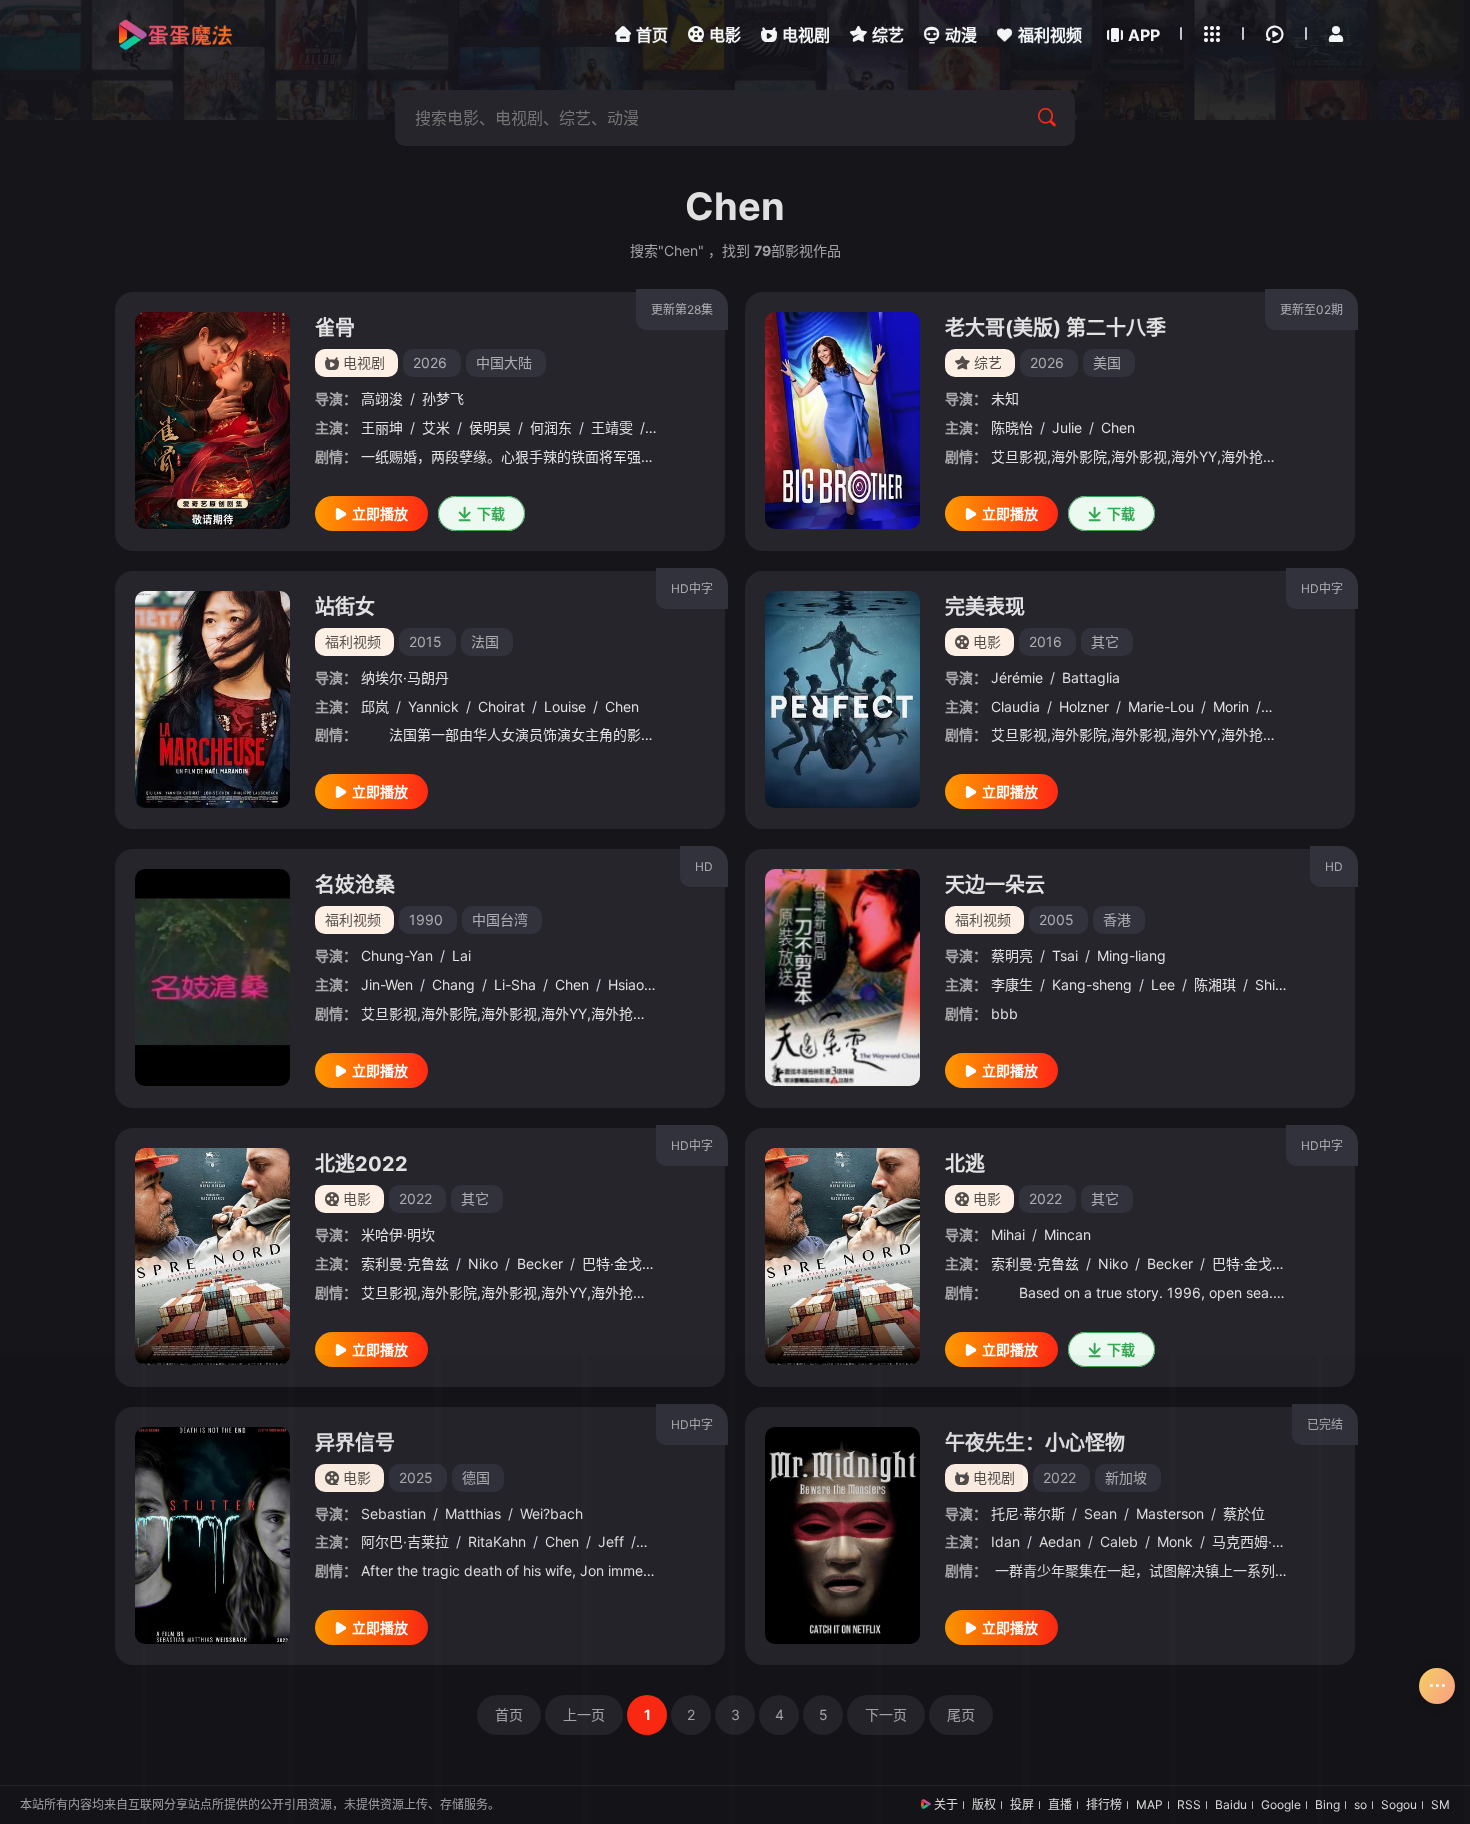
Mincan (1067, 1234)
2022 (415, 1198)
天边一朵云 (995, 885)
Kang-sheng (1092, 984)
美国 (1107, 362)
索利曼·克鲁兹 (405, 1263)
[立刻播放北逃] (842, 1256)
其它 (1105, 641)
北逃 (965, 1164)
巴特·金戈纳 (619, 1263)
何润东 (551, 427)
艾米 (436, 427)
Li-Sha (515, 984)
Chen (1118, 427)
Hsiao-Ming (645, 984)
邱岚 (375, 706)
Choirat (501, 706)
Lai (461, 955)
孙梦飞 (443, 398)
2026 (430, 362)
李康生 (1012, 984)
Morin (1231, 706)
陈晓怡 (1012, 427)
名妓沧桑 (355, 885)
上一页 (584, 1714)
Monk (1175, 1541)
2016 (1045, 641)
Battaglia (1091, 677)
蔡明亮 (1012, 955)
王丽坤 (382, 427)
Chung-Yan (397, 955)
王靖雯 (612, 427)
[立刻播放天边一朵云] (842, 977)
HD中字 (692, 588)
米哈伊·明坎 (398, 1234)
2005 (1056, 919)
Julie (1067, 427)
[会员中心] (1336, 34)
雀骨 (335, 328)
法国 (485, 641)
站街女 (345, 607)
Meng (1286, 706)
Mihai (1008, 1234)
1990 (426, 919)
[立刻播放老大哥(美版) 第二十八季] (842, 420)
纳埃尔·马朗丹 (405, 677)
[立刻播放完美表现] (842, 699)
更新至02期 (1311, 309)
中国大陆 (504, 362)
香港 (1117, 919)
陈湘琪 (1215, 984)
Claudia (1015, 706)
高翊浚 (382, 398)
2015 (425, 641)
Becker (540, 1263)
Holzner (1084, 706)
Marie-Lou (1161, 706)
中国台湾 (500, 919)
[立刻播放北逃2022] (212, 1256)
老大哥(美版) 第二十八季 (1055, 328)
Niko (483, 1263)
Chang (453, 984)
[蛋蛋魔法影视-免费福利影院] (175, 35)
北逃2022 (361, 1164)
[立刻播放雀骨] (212, 420)
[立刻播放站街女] (212, 699)
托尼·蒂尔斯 (1028, 1513)
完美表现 (985, 607)
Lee (1163, 984)
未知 (1005, 398)
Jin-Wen (387, 984)
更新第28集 (682, 309)
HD (704, 866)
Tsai (1065, 955)
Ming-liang (1131, 955)
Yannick (433, 706)
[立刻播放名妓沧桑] (212, 977)
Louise (565, 706)
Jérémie (1017, 677)
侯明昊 (490, 427)
